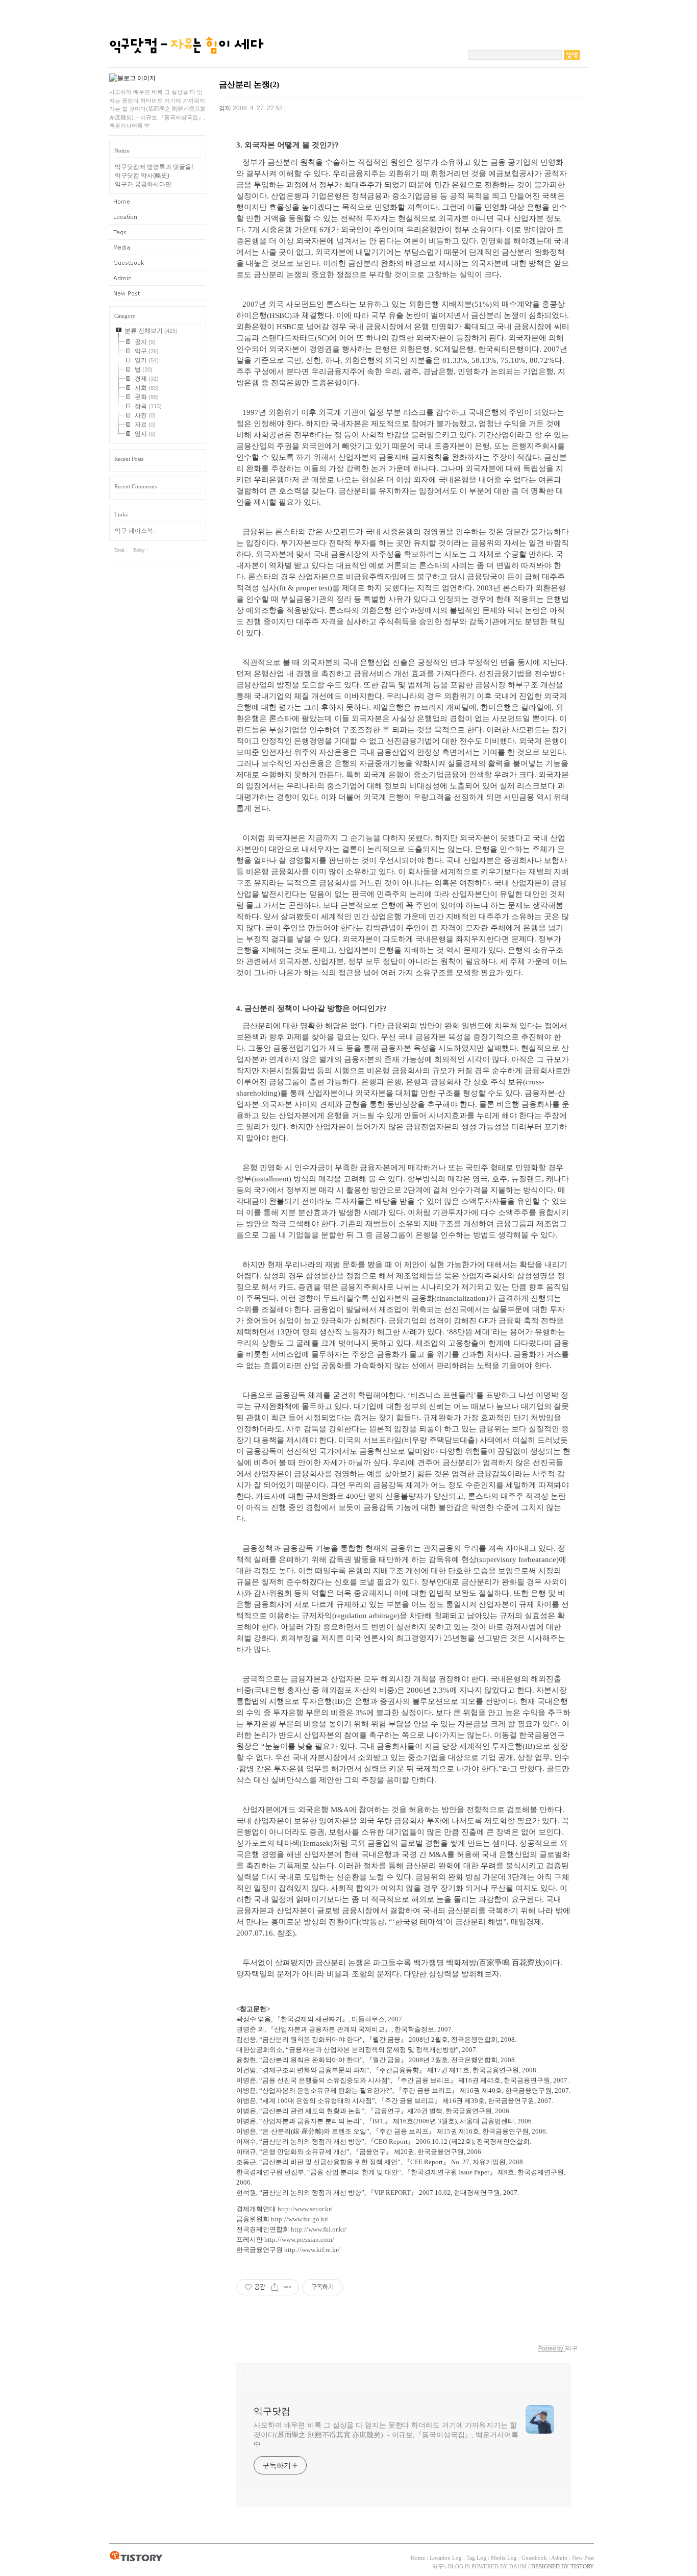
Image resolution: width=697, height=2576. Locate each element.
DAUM (518, 2566)
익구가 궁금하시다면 (143, 184)
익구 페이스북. (135, 531)
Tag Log (158, 232)
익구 (438, 2566)
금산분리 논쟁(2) (249, 84)
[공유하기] (275, 2287)
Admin (158, 278)
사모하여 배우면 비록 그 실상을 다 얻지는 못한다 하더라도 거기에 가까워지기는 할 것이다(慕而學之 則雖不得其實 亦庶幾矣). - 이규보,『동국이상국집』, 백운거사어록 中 (386, 2435)
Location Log (158, 217)
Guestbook (158, 263)
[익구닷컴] (186, 64)
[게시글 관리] (288, 2287)
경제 (225, 108)
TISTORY (136, 2557)
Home (158, 202)
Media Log (158, 247)
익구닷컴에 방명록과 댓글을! (154, 167)
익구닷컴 (272, 2411)
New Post (158, 293)
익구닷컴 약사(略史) (142, 176)
